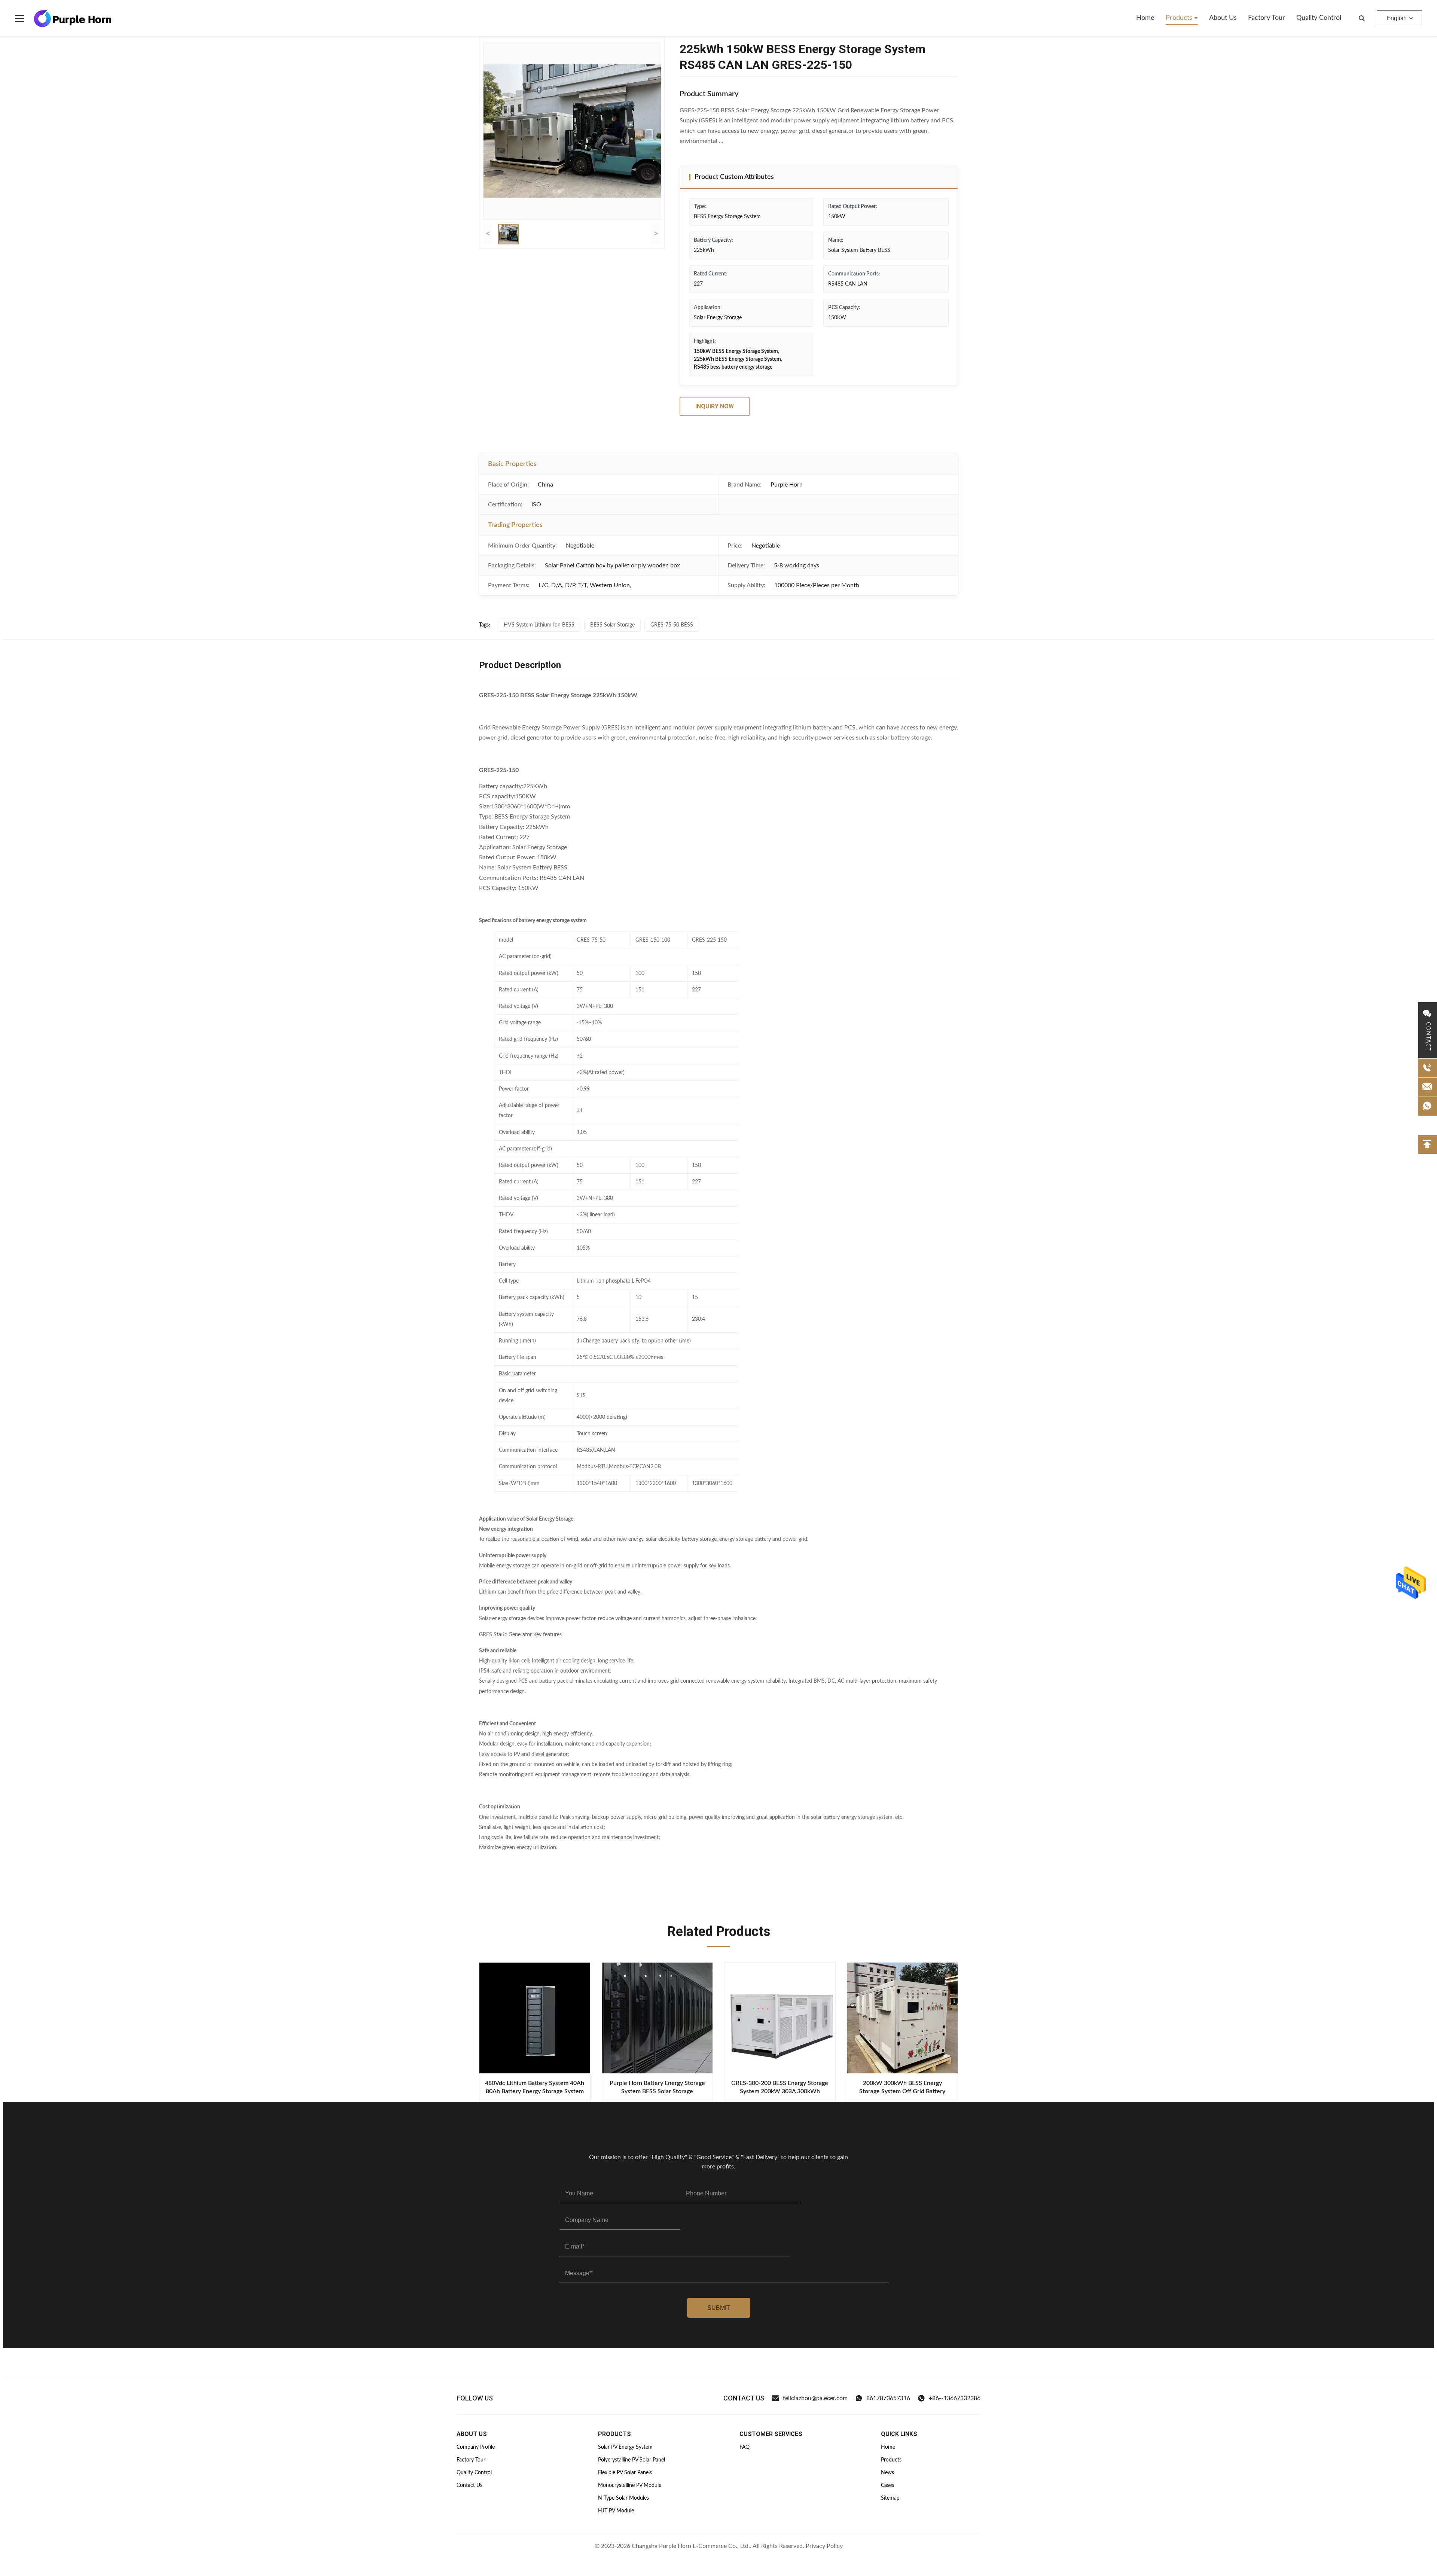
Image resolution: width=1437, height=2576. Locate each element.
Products (1180, 18)
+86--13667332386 (955, 2398)
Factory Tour (1267, 18)
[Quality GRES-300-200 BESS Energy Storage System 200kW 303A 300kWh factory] (780, 2018)
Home (1145, 18)
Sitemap (890, 2498)
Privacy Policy (824, 2546)
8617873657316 (888, 2398)
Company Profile (476, 2447)
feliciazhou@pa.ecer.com (815, 2398)
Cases (887, 2485)
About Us (1223, 18)
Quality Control (1319, 18)
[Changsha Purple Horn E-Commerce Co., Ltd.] (73, 18)
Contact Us (469, 2485)
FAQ (745, 2447)
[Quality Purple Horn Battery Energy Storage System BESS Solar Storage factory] (658, 2018)
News (887, 2473)
